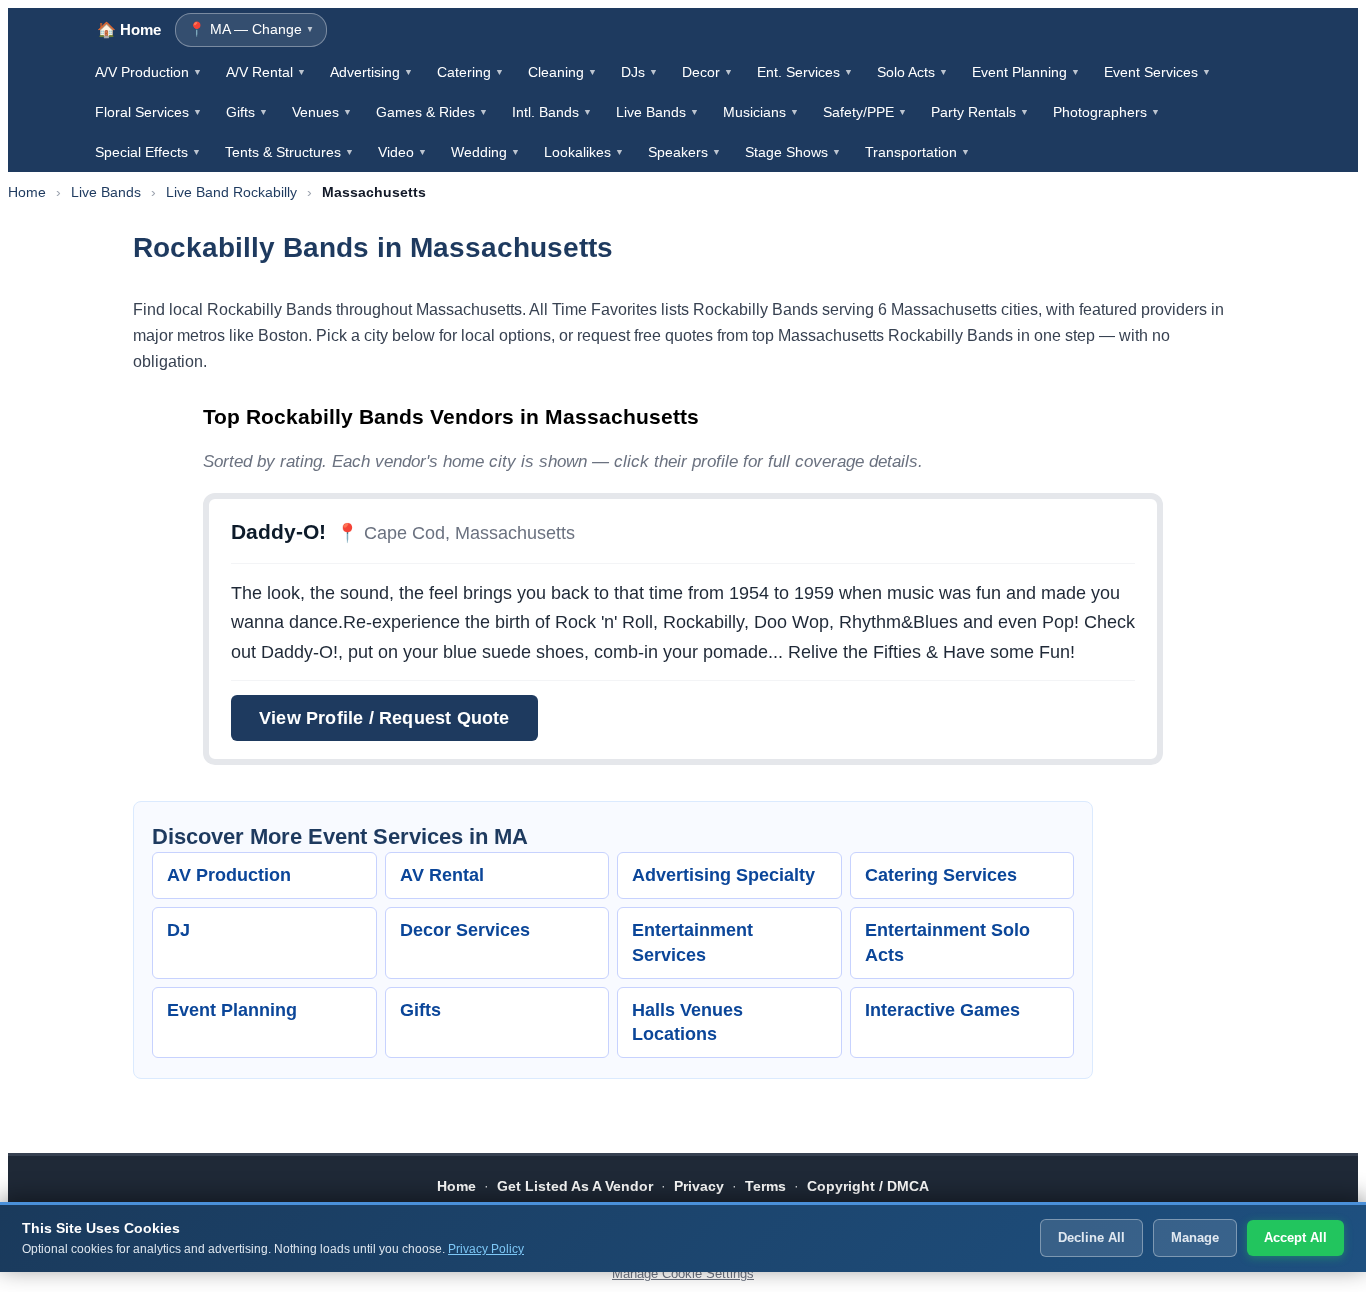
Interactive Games (942, 1010)
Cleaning (562, 72)
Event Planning (1026, 72)
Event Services (1157, 72)
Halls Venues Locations (687, 1022)
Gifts (247, 112)
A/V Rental (266, 72)
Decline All (1091, 1237)
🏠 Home (129, 29)
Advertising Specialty (723, 875)
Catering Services (941, 875)
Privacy (699, 1186)
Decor (707, 72)
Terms (765, 1186)
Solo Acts (912, 72)
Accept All (1295, 1237)
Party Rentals (980, 112)
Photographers (1106, 112)
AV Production (229, 875)
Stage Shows (793, 152)
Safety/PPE (865, 112)
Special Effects (148, 152)
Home (27, 192)
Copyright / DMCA (868, 1186)
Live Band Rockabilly (231, 192)
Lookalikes (584, 152)
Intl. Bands (552, 112)
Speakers (684, 152)
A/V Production (148, 72)
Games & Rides (432, 112)
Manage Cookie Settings (683, 1273)
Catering (470, 72)
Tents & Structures (289, 152)
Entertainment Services (692, 942)
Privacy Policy (486, 1249)
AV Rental (442, 875)
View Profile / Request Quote (384, 717)
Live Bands (657, 112)
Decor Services (465, 930)
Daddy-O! (278, 531)
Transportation (917, 152)
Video (402, 152)
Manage (1195, 1237)
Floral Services (148, 112)
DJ (178, 930)
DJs (639, 72)
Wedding (485, 152)
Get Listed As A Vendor (575, 1186)
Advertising (371, 72)
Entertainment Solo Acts (947, 942)
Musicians (761, 112)
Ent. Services (805, 72)
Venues (322, 112)
